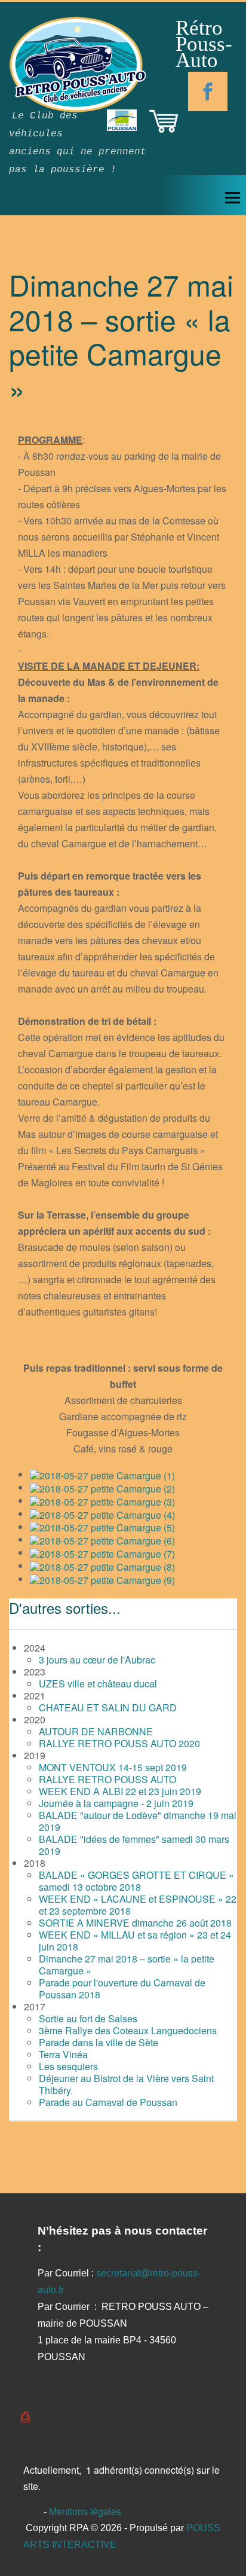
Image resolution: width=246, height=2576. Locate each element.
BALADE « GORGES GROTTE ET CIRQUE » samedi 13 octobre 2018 (136, 1881)
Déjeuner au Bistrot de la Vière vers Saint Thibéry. (126, 2084)
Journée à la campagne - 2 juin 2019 (116, 1803)
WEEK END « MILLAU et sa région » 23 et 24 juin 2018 (135, 1941)
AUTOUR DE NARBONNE (96, 1731)
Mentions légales (84, 2511)
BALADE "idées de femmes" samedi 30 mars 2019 (134, 1845)
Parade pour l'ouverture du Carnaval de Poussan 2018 (122, 1989)
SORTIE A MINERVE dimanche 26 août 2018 (135, 1923)
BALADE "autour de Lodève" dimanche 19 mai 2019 (138, 1821)
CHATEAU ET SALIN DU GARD (108, 1707)
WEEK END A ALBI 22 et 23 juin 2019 (120, 1791)
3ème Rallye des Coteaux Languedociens (128, 2030)
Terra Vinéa (63, 2054)
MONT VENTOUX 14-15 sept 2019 (113, 1767)
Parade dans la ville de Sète (99, 2042)
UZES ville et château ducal (98, 1684)
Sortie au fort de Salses (88, 2018)
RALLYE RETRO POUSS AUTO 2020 (119, 1743)
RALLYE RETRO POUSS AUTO (107, 1779)
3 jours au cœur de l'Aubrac (97, 1660)
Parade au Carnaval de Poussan (108, 2102)
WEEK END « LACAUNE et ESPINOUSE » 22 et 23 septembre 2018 (138, 1905)
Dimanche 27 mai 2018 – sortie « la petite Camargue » (127, 1965)
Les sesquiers (68, 2066)
